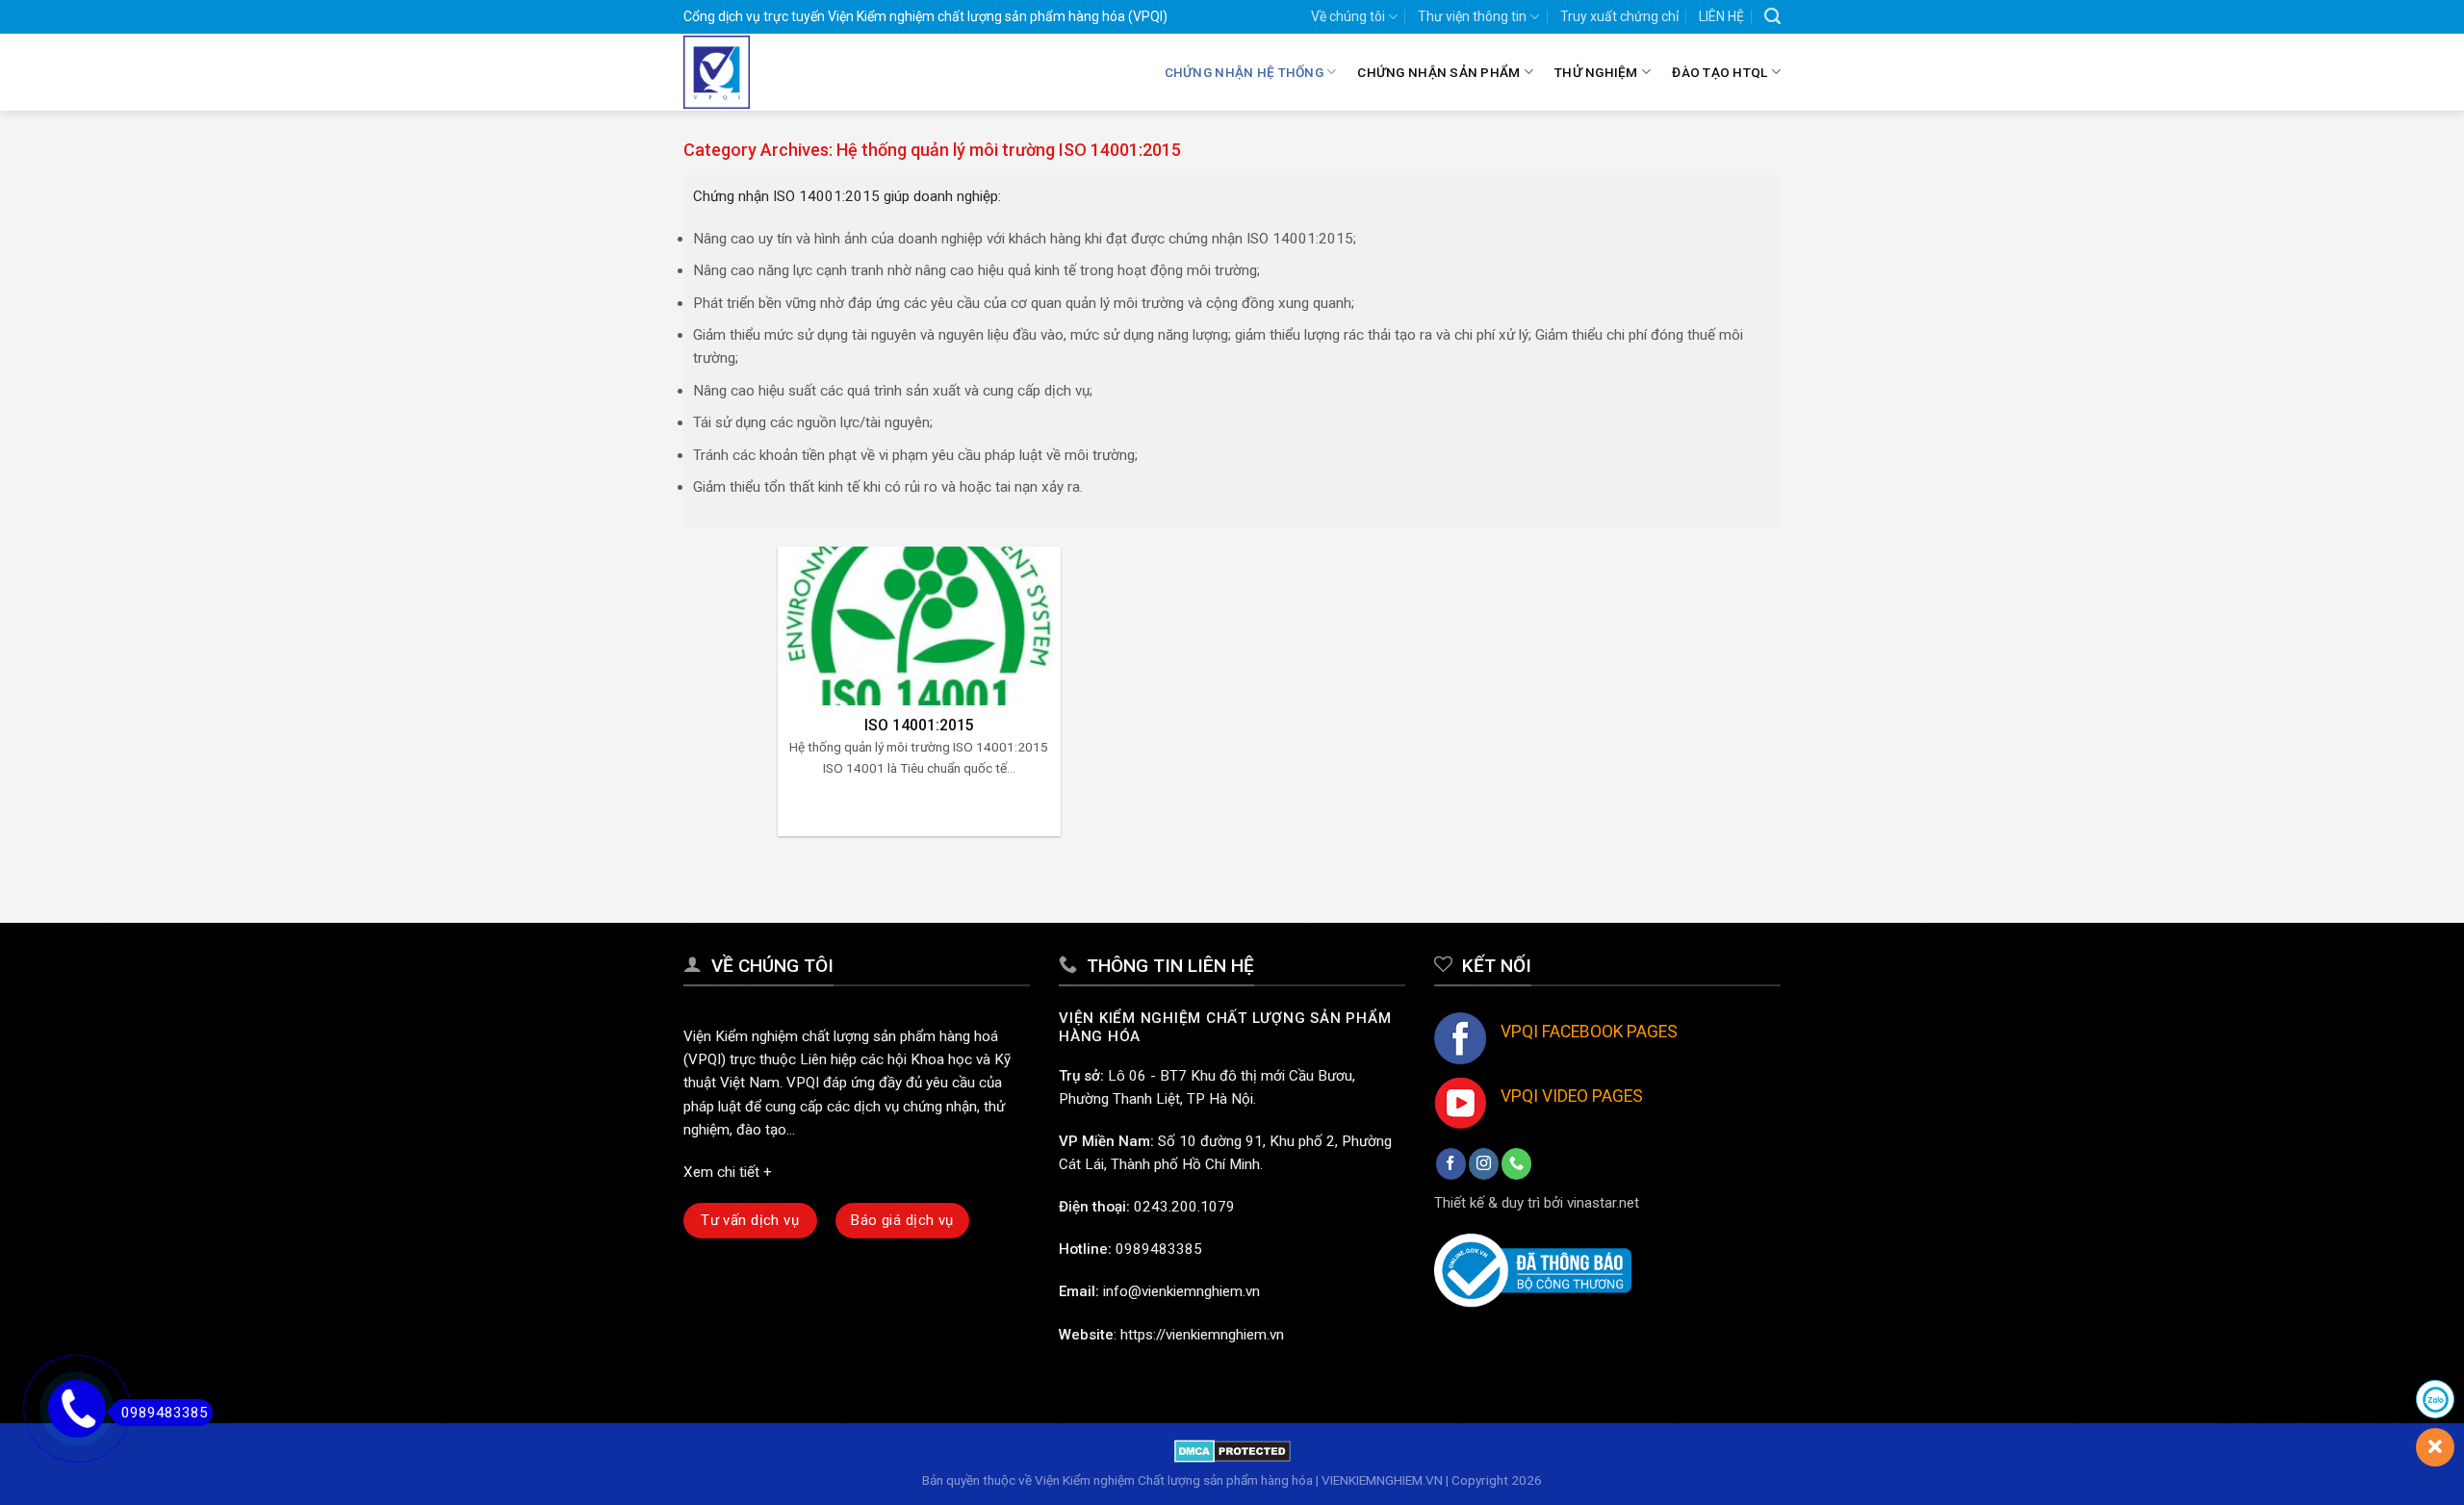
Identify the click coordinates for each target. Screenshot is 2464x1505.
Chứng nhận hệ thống (1244, 72)
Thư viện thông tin (1472, 16)
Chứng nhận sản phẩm (1438, 72)
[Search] (1772, 16)
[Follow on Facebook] (1451, 1163)
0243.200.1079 (1184, 1207)
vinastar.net (1603, 1203)
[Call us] (1516, 1163)
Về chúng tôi (1348, 16)
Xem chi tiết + (728, 1172)
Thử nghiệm (1596, 72)
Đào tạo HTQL (1720, 72)
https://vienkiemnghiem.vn (1202, 1335)
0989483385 (1159, 1249)
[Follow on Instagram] (1484, 1163)
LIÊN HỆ (1721, 16)
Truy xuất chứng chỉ (1619, 16)
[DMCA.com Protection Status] (1232, 1450)
